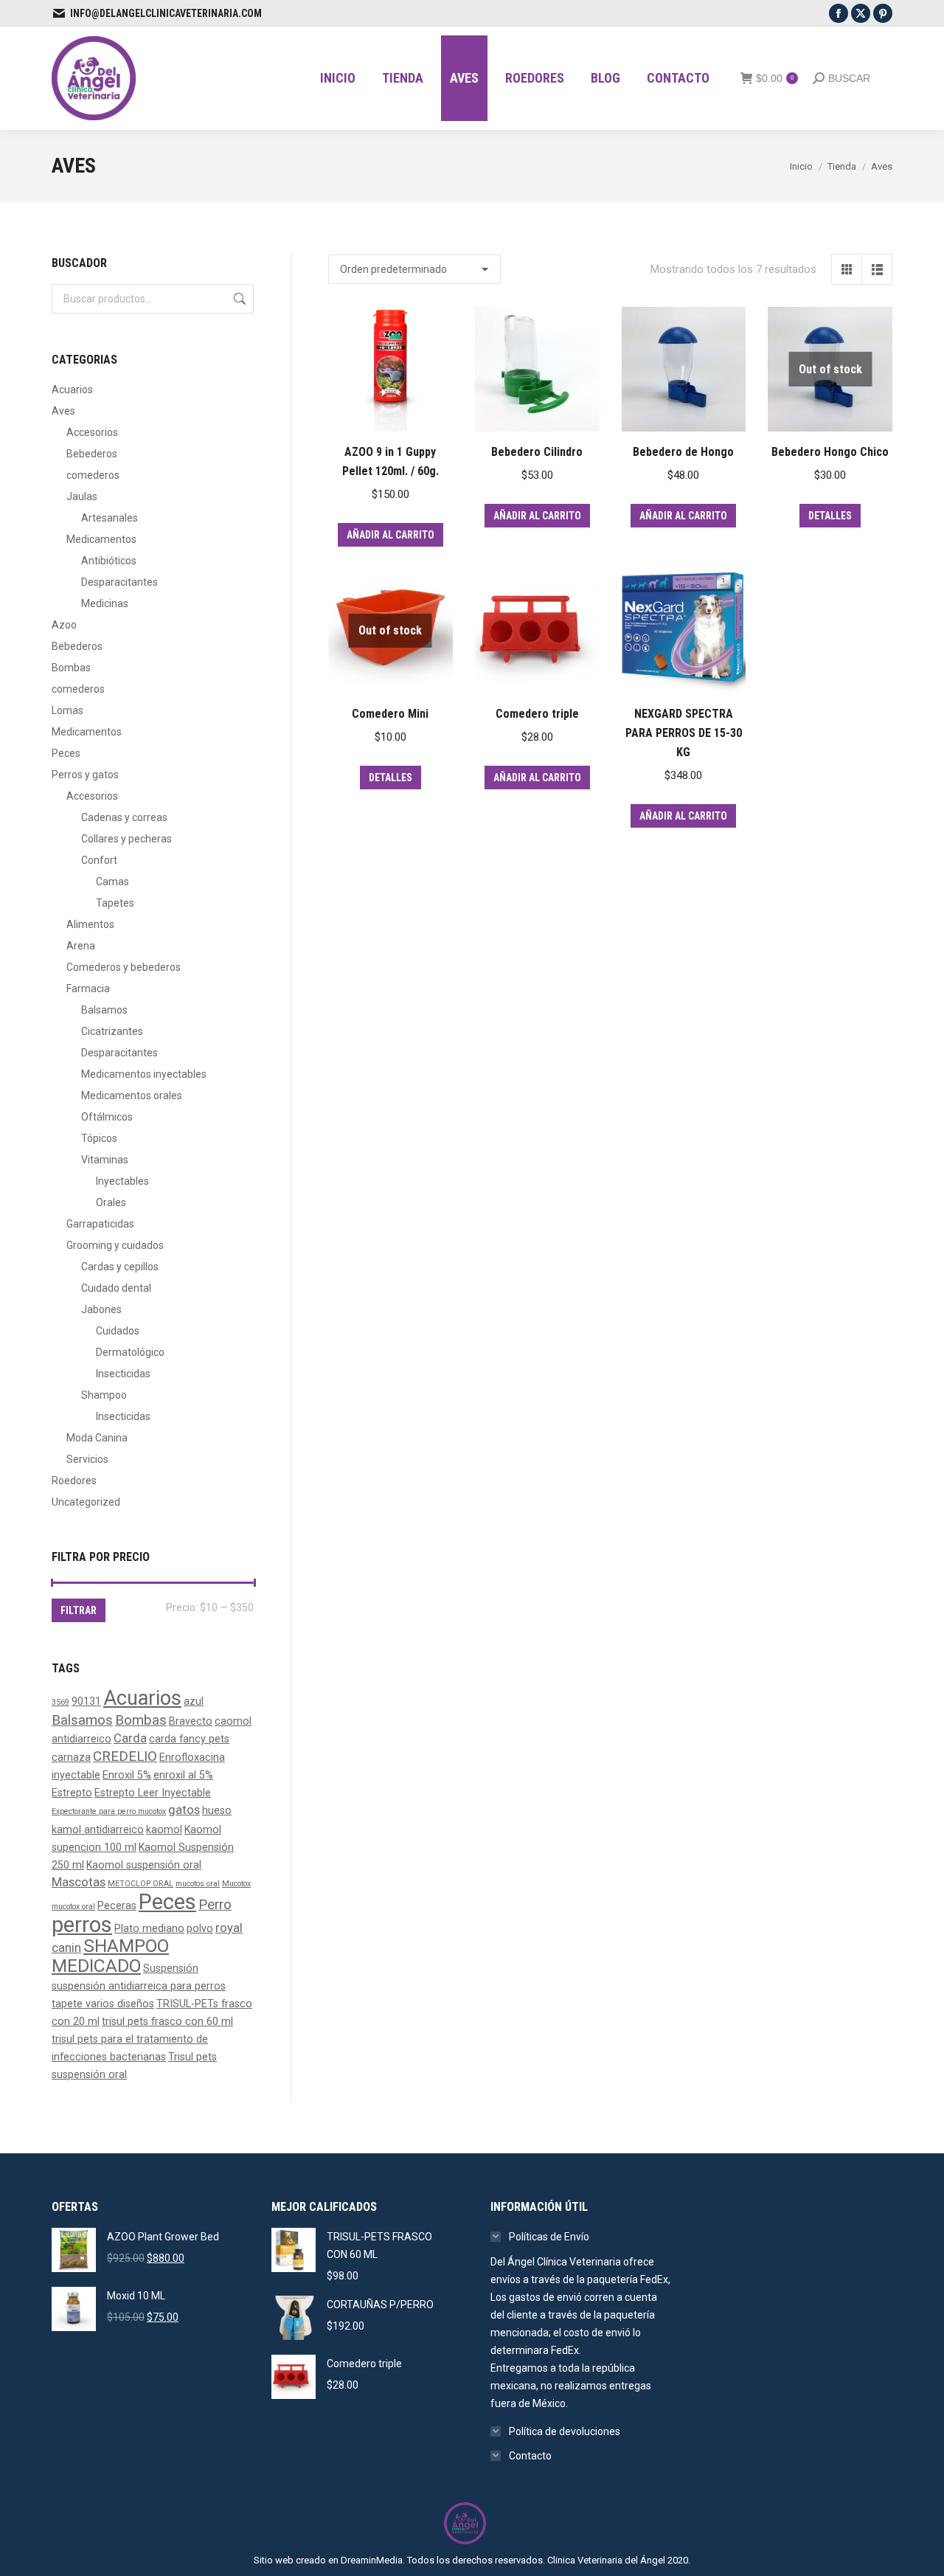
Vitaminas (105, 1160)
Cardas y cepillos (120, 1267)
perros (82, 1925)
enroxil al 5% (183, 1775)
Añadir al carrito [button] (391, 535)
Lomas (67, 710)
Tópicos (99, 1138)
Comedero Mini (390, 714)
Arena (81, 946)
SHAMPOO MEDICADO (110, 1956)
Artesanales (110, 518)
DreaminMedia (372, 2560)
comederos (93, 475)
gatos (184, 1810)
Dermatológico (130, 1352)
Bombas (71, 668)
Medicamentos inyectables (144, 1074)
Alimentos (90, 924)
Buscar (238, 299)
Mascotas (79, 1882)
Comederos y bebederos (124, 967)
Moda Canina (97, 1438)
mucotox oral (73, 1907)
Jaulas (82, 496)
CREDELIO (125, 1756)
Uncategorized (86, 1502)
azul (194, 1701)
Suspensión (171, 1968)
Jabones (101, 1309)
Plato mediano (149, 1928)
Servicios (87, 1459)
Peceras (117, 1905)
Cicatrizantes (112, 1031)
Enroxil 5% (127, 1775)
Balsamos (104, 1010)
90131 (86, 1701)
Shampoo (104, 1395)
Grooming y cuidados (115, 1245)
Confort (99, 860)
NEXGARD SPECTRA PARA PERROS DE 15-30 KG (684, 733)
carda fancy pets (189, 1739)
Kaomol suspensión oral (144, 1865)
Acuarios (72, 389)
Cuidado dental (116, 1288)
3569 (60, 1702)
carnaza (71, 1757)
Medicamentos (101, 539)
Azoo (64, 625)
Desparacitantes (119, 582)
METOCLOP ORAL (140, 1884)
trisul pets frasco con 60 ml (167, 2021)
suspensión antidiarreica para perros (139, 1986)
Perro (215, 1905)
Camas (112, 882)
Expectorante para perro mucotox (109, 1811)
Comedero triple (537, 714)
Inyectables (122, 1181)
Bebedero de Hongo (683, 452)
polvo (200, 1928)
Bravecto (191, 1721)
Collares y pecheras (126, 839)
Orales (111, 1202)
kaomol (164, 1829)
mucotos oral (198, 1884)
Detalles (830, 516)
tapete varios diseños (103, 2004)
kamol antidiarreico (98, 1829)
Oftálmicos (107, 1117)
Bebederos (92, 454)
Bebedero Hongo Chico (830, 452)
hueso (217, 1810)
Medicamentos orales (132, 1095)
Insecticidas (123, 1374)
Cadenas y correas (124, 817)
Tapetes (115, 903)
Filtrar (79, 1610)
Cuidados (118, 1331)
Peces (66, 753)
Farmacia (88, 988)
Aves (63, 411)
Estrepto (72, 1793)
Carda (130, 1738)
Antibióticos (109, 561)
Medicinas (105, 603)
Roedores (74, 1481)
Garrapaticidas (100, 1224)
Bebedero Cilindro (537, 452)
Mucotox (236, 1884)
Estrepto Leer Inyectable (153, 1793)
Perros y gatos (85, 775)
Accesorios (92, 432)
